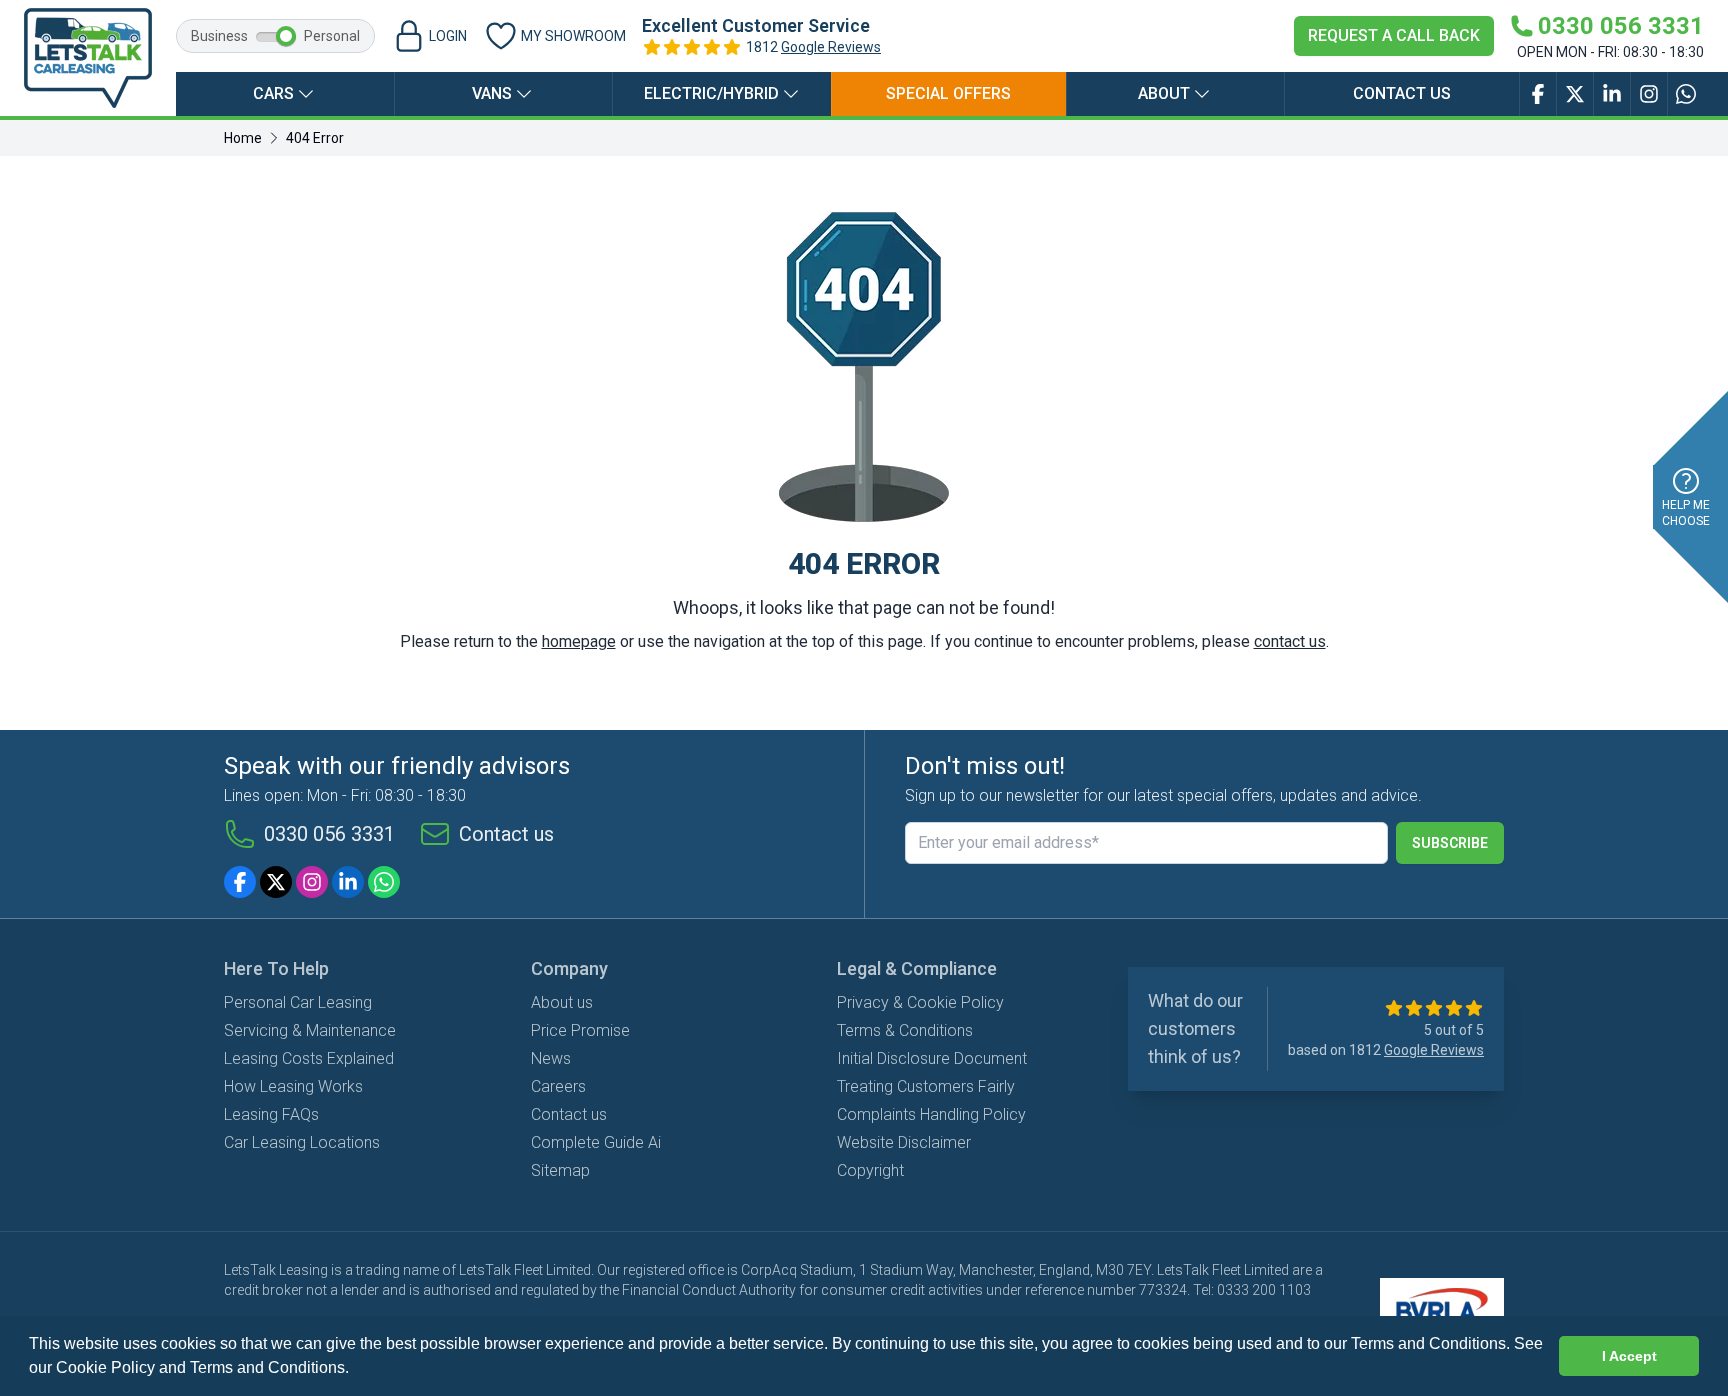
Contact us (1402, 93)
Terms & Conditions (905, 1030)
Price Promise (580, 1030)
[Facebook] (240, 882)
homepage (579, 641)
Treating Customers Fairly (926, 1086)
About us (562, 1002)
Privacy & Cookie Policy (920, 1002)
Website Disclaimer (904, 1142)
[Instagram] (312, 882)
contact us (1290, 641)
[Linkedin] (348, 882)
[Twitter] (276, 882)
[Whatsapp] (384, 882)
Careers (558, 1086)
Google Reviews (831, 47)
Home (243, 138)
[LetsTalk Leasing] (88, 58)
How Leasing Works (293, 1086)
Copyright (870, 1170)
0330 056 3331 (329, 834)
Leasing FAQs (271, 1114)
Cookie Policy (105, 1367)
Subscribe (1450, 843)
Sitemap (560, 1170)
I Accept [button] (1629, 1356)
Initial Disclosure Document (932, 1058)
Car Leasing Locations (302, 1142)
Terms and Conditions (267, 1367)
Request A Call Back (1394, 35)
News (551, 1058)
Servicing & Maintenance (310, 1030)
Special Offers (948, 93)
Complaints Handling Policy (931, 1114)
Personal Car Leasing (298, 1002)
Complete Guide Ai (596, 1142)
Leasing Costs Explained (309, 1058)
